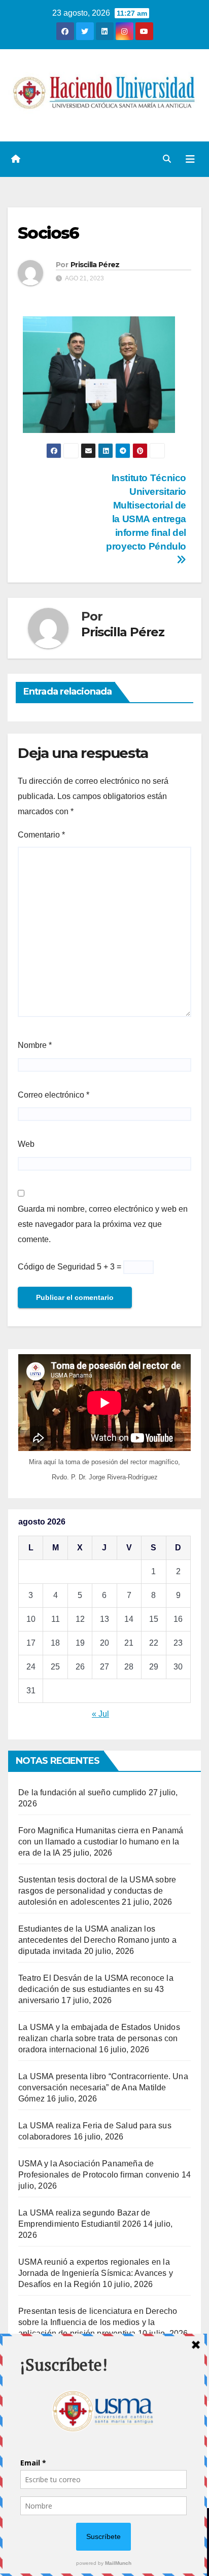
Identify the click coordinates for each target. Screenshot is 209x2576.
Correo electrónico (54, 1095)
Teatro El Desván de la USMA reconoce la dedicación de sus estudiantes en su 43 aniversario (96, 1989)
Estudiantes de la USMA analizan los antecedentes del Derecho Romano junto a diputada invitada (97, 1940)
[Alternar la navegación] (190, 159)
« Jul (100, 1714)
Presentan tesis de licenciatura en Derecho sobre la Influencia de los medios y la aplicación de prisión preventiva (98, 2322)
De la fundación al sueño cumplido (82, 1792)
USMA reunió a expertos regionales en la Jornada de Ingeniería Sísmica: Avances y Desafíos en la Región (96, 2273)
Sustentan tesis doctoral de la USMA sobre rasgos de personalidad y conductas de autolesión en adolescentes (97, 1891)
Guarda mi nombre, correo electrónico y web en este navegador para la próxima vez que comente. (103, 1224)
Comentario (41, 835)
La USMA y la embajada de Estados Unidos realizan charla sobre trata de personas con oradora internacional (99, 2038)
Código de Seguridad (56, 1267)
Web (26, 1144)
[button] (167, 159)
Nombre (35, 1045)
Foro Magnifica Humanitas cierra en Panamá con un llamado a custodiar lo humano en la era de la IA (101, 1842)
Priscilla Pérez (95, 265)
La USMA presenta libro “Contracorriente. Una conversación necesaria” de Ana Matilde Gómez (103, 2088)
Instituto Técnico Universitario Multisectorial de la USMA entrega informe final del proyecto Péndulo (146, 512)
